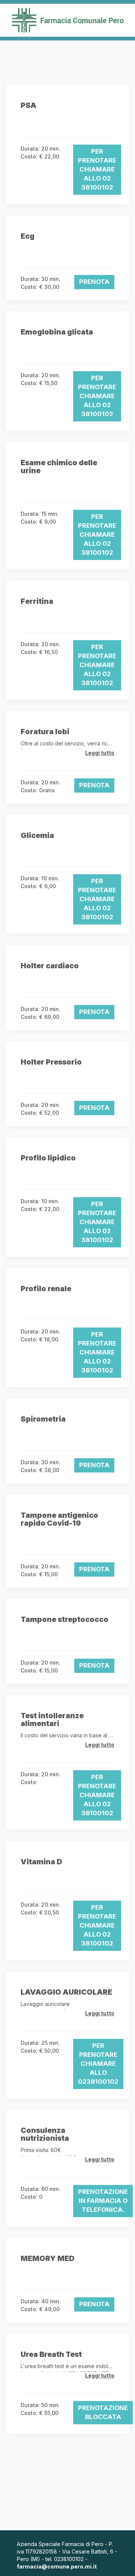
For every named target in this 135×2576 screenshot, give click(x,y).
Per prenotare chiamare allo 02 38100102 (97, 169)
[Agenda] (67, 20)
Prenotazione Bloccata (103, 2412)
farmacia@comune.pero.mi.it (57, 2566)
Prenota (94, 282)
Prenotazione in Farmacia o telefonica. (103, 2201)
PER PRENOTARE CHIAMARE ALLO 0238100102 (98, 2064)
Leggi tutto (100, 753)
